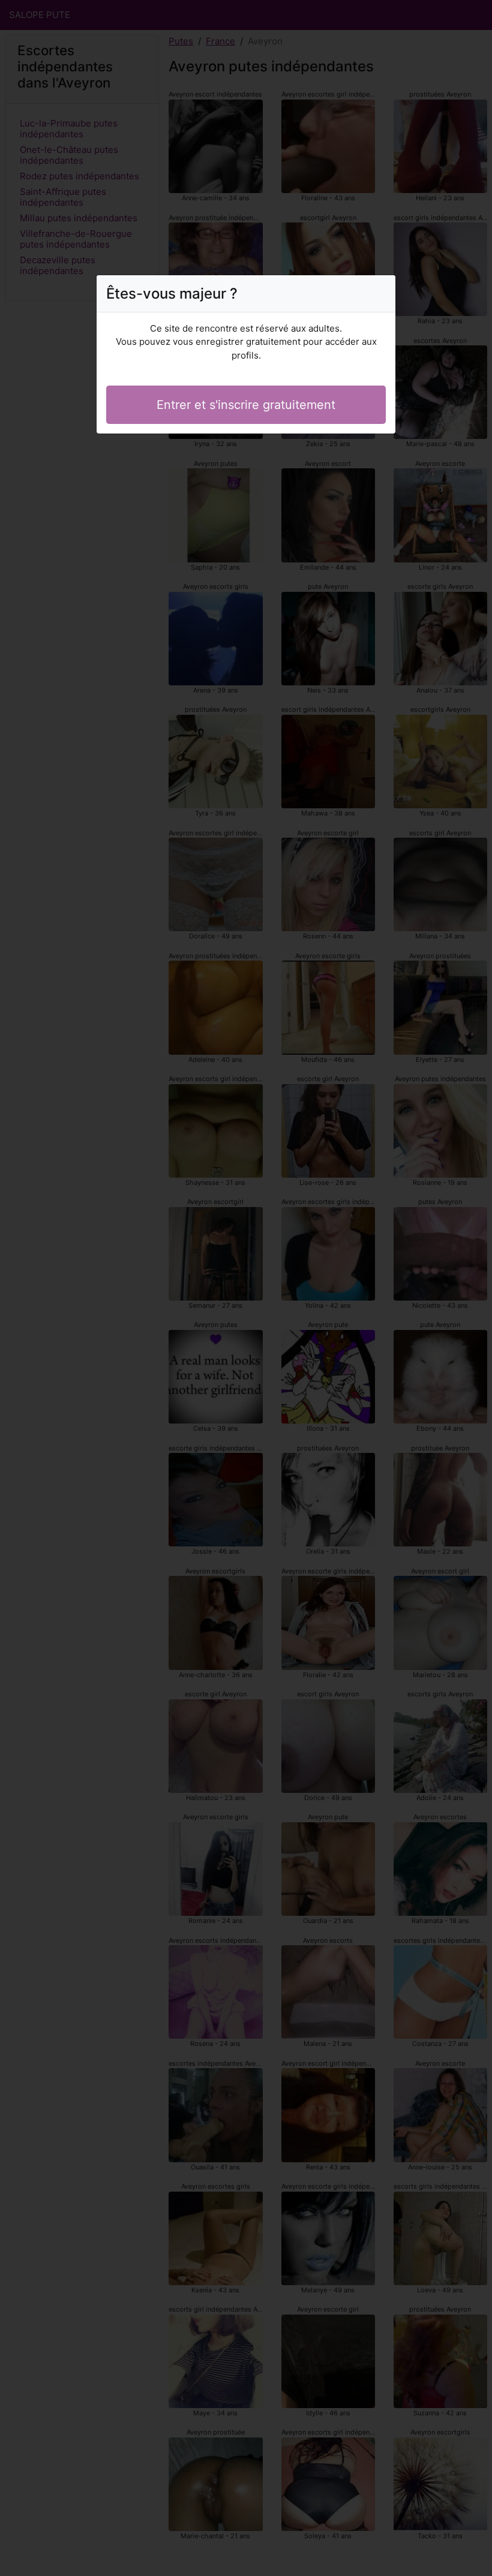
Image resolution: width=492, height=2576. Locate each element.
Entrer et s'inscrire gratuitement (246, 405)
